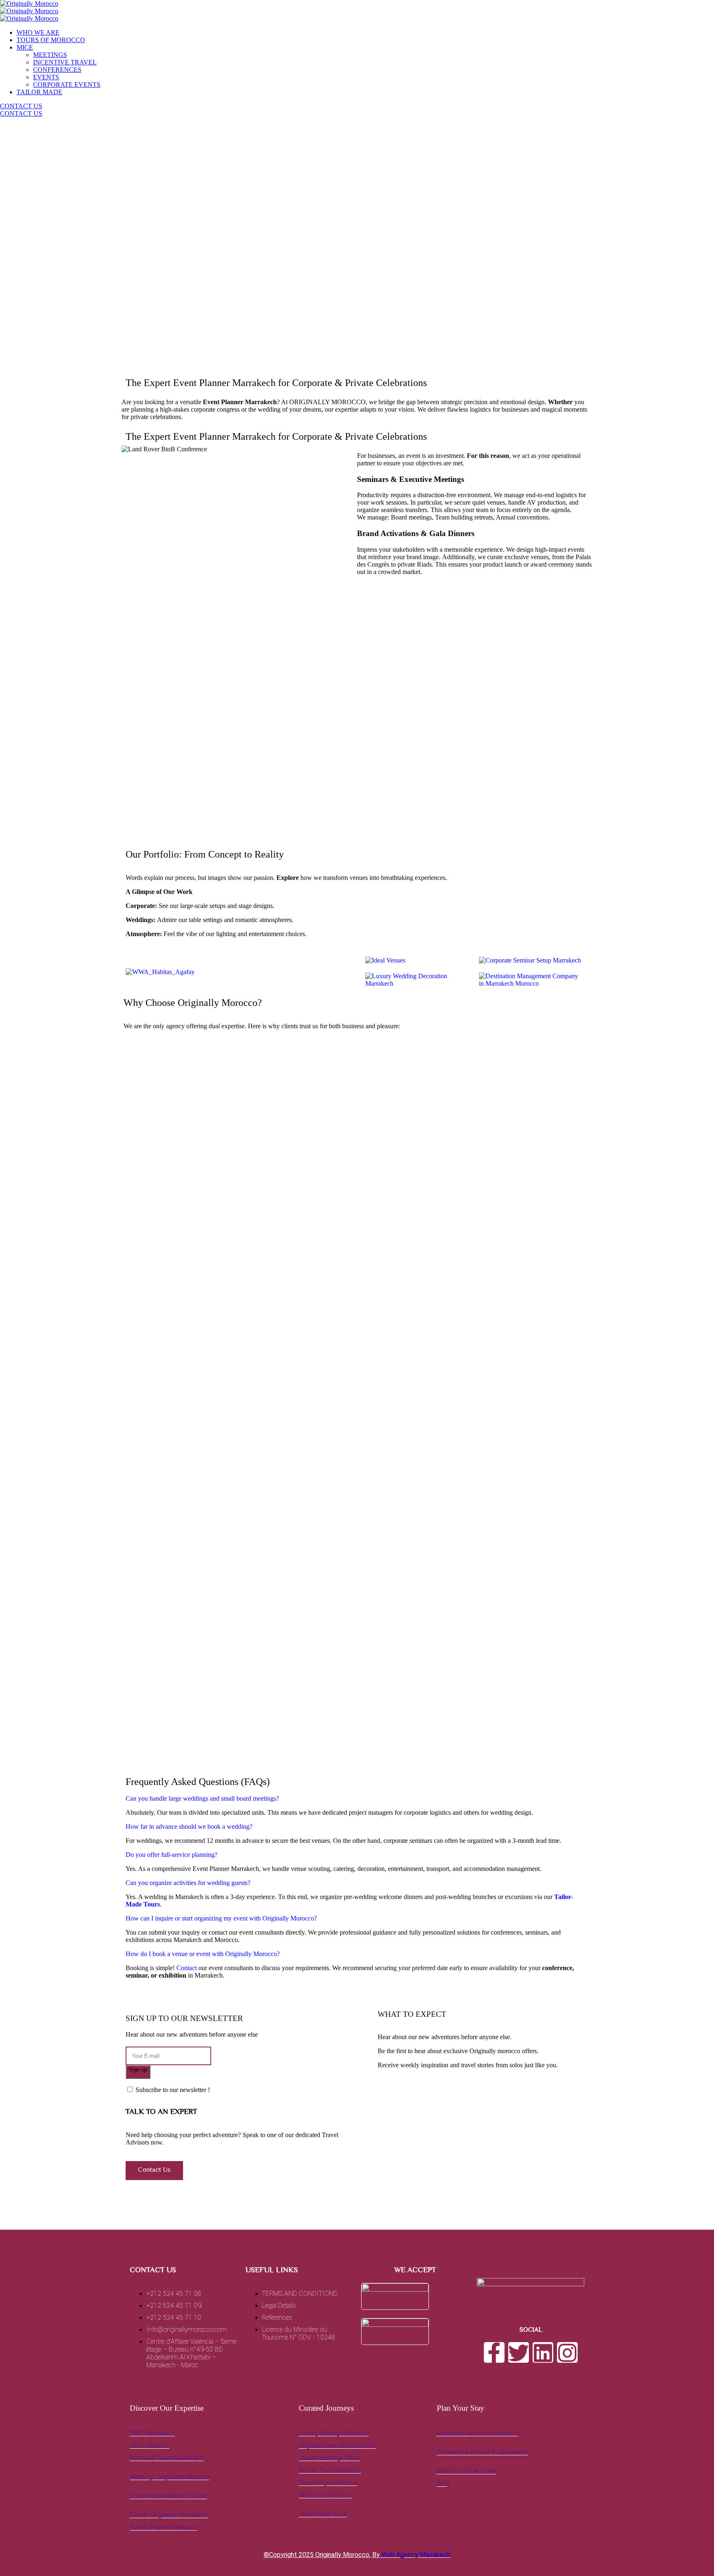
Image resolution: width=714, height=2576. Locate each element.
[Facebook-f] (494, 2352)
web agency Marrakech (416, 2555)
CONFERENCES (57, 70)
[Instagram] (567, 2352)
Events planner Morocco (163, 2527)
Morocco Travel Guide (466, 2471)
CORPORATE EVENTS (67, 85)
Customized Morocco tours (168, 2496)
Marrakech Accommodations (477, 2433)
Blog (443, 2484)
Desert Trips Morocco (328, 2483)
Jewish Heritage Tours (329, 2458)
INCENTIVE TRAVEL (65, 62)
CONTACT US (21, 106)
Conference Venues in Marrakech (482, 2452)
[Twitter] (519, 2352)
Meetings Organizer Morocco (169, 2477)
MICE (25, 47)
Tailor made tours (323, 2514)
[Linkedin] (543, 2352)
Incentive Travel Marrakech (167, 2458)
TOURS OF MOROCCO (51, 40)
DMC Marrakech (152, 2433)
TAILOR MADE (39, 92)
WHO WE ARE (38, 32)
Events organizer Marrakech (169, 2515)
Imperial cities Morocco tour (337, 2446)
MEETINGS (50, 55)
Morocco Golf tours (325, 2495)
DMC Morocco (150, 2446)
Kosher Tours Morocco (330, 2470)
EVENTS (46, 77)
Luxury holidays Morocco (334, 2433)
